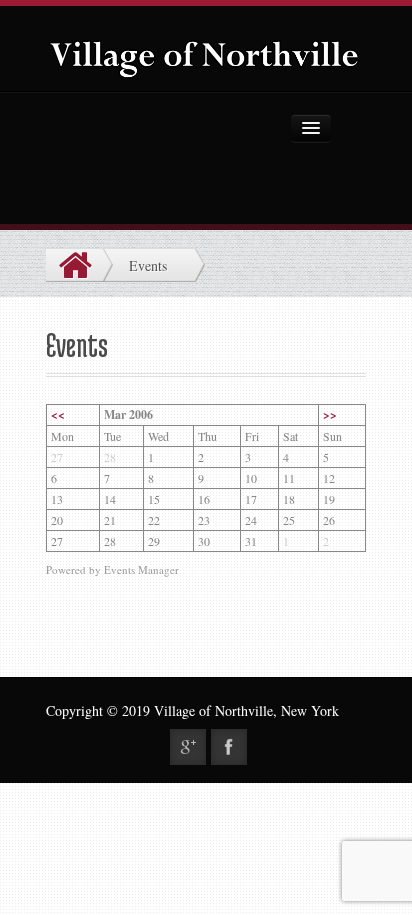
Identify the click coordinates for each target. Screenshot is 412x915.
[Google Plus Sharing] (188, 747)
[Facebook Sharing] (229, 747)
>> (330, 414)
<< (58, 414)
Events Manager (141, 569)
